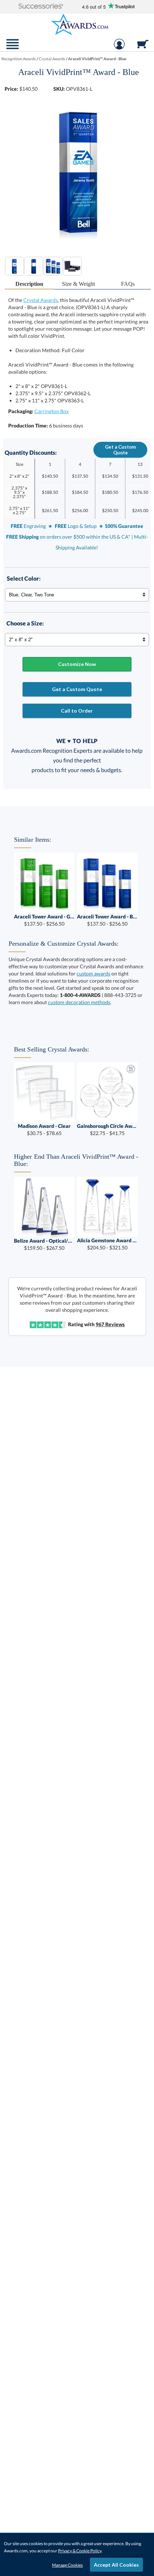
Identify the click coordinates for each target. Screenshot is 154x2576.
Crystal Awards (40, 300)
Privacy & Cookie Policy (80, 2551)
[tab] (29, 284)
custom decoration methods (79, 1002)
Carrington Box (52, 411)
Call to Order (77, 711)
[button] (41, 7)
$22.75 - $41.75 (107, 1129)
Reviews (110, 1324)
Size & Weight (78, 284)
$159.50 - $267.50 (44, 1244)
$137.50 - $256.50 (44, 920)
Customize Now (77, 664)
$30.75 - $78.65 (44, 1129)
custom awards (93, 973)
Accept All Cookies (116, 2565)
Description (29, 284)
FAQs (128, 284)
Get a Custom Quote (120, 450)
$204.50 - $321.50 (107, 1244)
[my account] (119, 48)
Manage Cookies (67, 2565)
